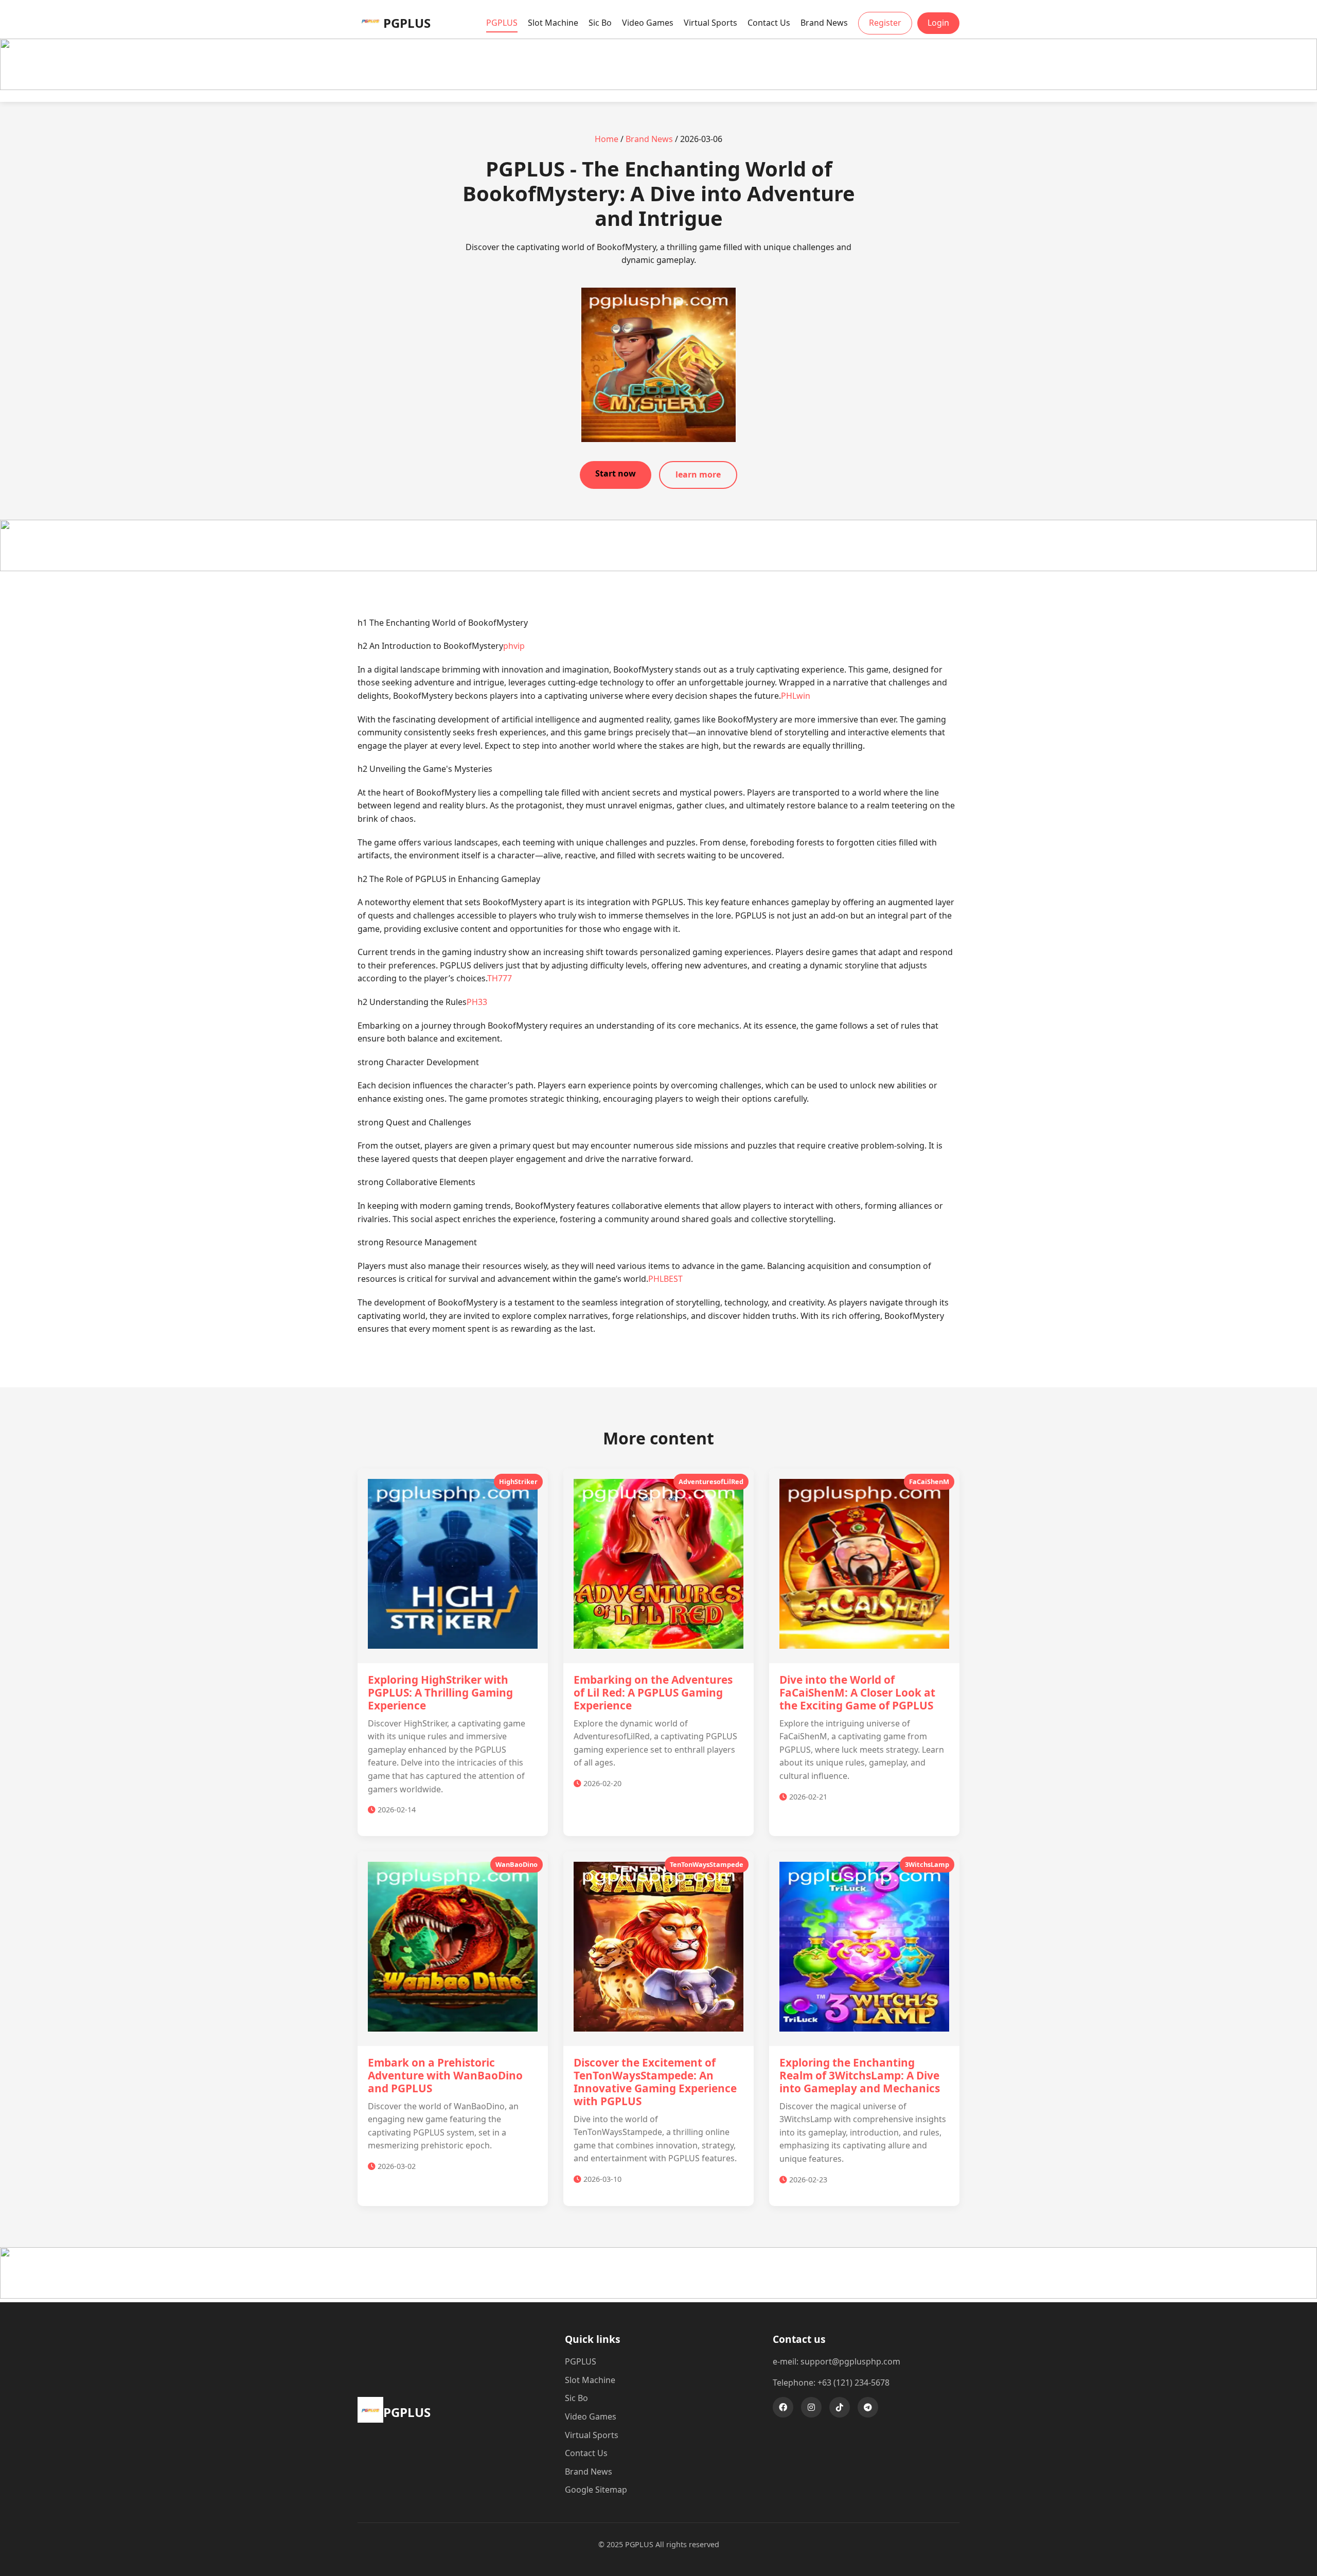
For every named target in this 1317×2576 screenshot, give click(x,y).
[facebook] (783, 2407)
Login (938, 23)
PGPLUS (502, 23)
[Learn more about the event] (658, 87)
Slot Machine (553, 23)
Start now (616, 473)
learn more (698, 474)
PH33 (477, 1002)
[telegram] (868, 2407)
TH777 (500, 978)
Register (885, 23)
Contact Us (769, 23)
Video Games (648, 23)
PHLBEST (665, 1279)
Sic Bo (600, 23)
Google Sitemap (596, 2490)
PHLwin (796, 696)
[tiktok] (840, 2407)
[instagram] (811, 2407)
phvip (514, 646)
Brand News (824, 23)
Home (607, 139)
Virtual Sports (710, 23)
